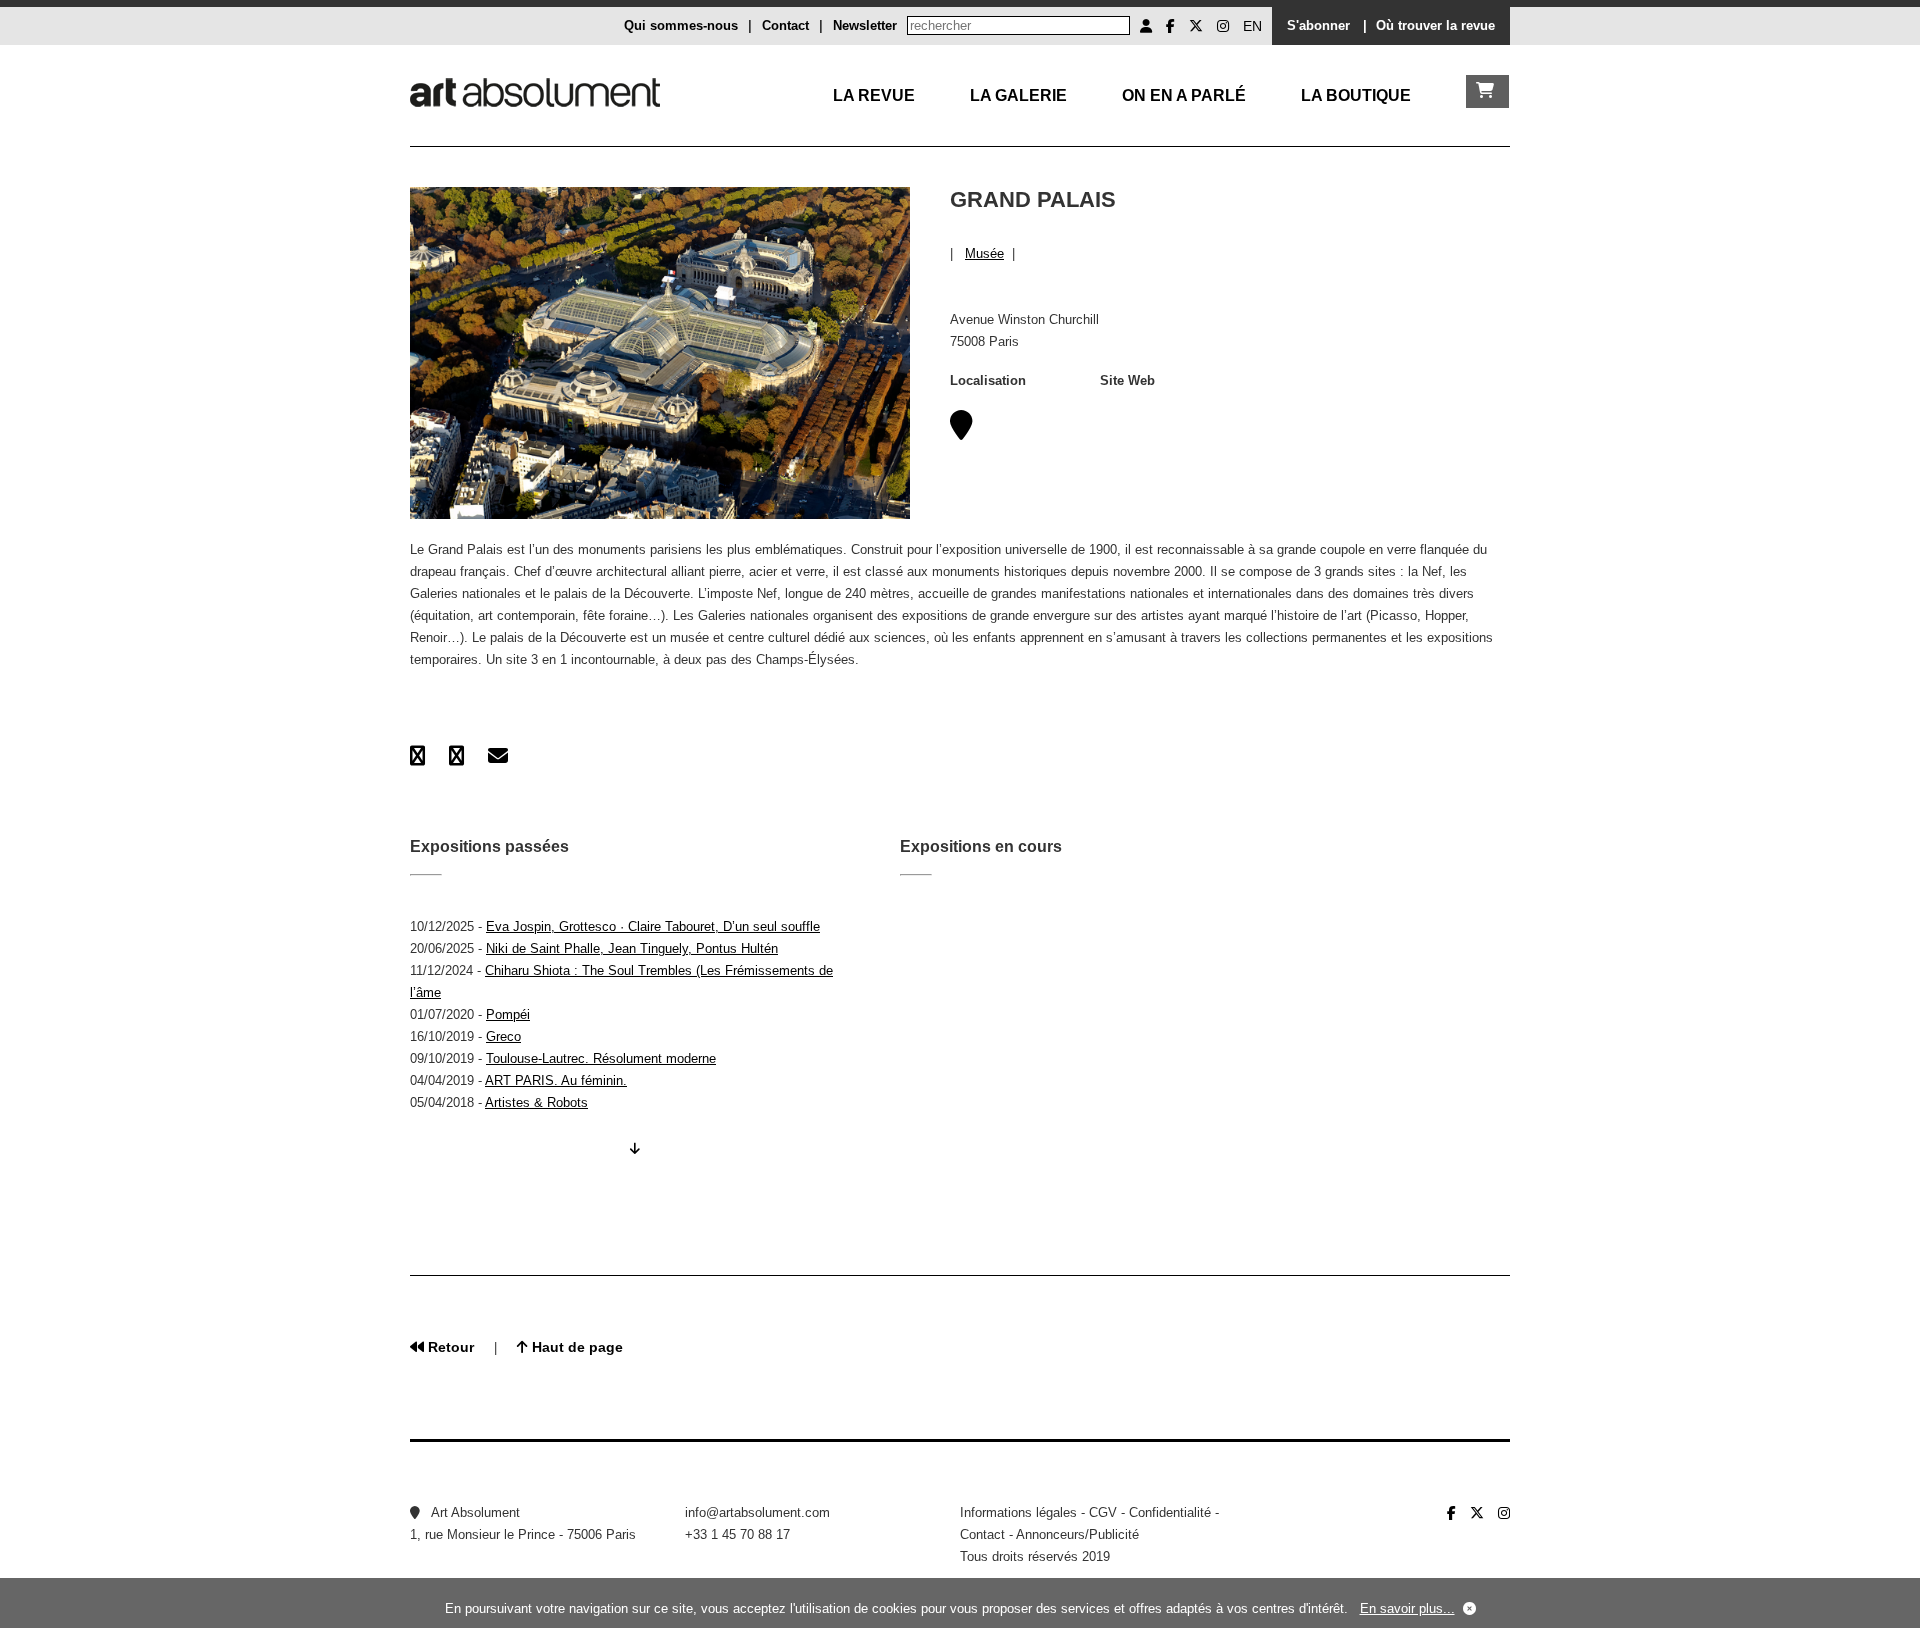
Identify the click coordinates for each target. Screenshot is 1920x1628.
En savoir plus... (1407, 1608)
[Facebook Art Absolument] (1170, 26)
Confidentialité (1170, 1512)
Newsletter (865, 25)
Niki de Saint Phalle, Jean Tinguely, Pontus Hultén (632, 948)
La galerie (1018, 95)
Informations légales (1018, 1512)
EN (1252, 26)
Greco (503, 1036)
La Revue (874, 95)
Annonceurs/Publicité (1077, 1534)
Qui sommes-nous (681, 25)
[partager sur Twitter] (456, 756)
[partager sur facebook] (417, 756)
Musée (984, 253)
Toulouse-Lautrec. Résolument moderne (601, 1058)
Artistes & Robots (536, 1102)
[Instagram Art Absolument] (1223, 26)
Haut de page (575, 1347)
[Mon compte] (1146, 26)
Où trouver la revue (1435, 25)
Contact (785, 25)
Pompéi (508, 1014)
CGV (1103, 1512)
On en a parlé (1184, 95)
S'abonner (1318, 25)
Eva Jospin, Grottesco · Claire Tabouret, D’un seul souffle (653, 926)
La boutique (1356, 95)
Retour (449, 1347)
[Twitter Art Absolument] (1196, 26)
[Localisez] (961, 431)
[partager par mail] (498, 756)
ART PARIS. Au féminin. (556, 1080)
